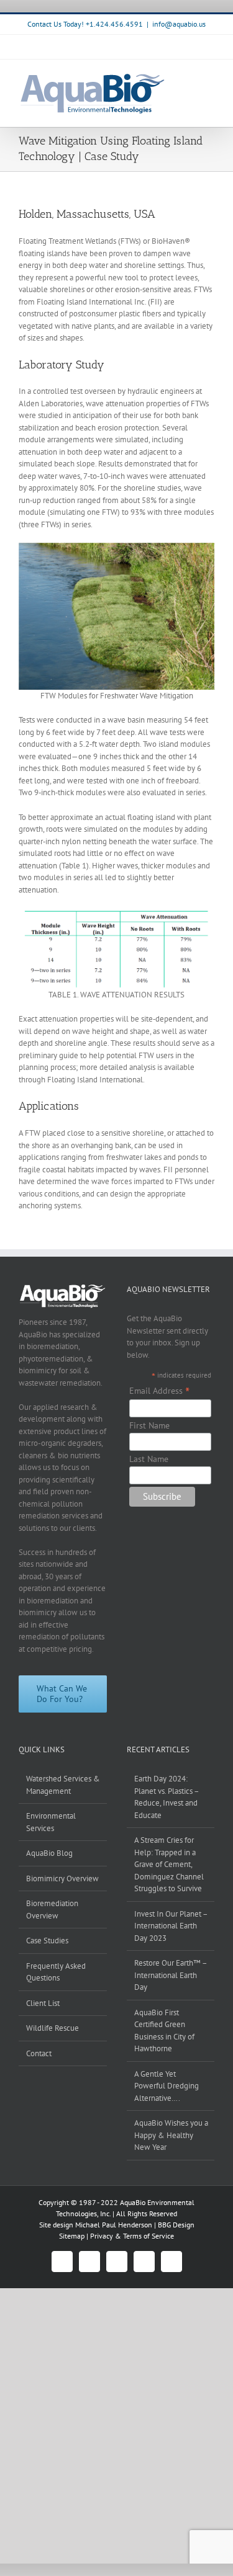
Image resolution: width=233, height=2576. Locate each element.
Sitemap (73, 2236)
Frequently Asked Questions (56, 1972)
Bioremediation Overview (52, 1910)
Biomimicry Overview (62, 1879)
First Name (149, 1425)
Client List (43, 2003)
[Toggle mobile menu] (209, 78)
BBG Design (176, 2225)
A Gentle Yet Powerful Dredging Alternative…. (167, 2086)
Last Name (149, 1459)
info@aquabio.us (179, 24)
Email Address (159, 1391)
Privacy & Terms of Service (132, 2236)
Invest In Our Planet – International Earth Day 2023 (171, 1926)
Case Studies (47, 1941)
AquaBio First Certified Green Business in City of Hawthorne (164, 2031)
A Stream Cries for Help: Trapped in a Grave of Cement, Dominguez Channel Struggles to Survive (169, 1864)
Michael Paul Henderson (114, 2225)
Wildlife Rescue (53, 2028)
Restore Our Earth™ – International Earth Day (171, 1975)
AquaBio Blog (49, 1853)
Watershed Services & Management (63, 1785)
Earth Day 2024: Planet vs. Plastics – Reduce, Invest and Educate (167, 1797)
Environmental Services (51, 1822)
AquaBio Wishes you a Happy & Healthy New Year (171, 2135)
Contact (39, 2053)
